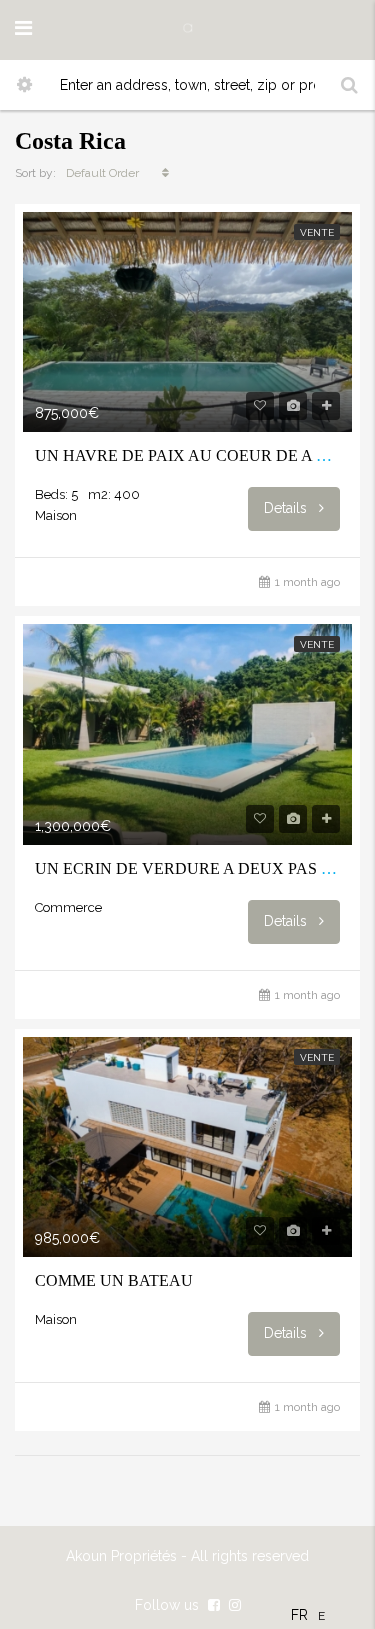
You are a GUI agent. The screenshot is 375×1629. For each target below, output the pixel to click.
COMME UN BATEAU (114, 1280)
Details (287, 508)
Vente (317, 232)
